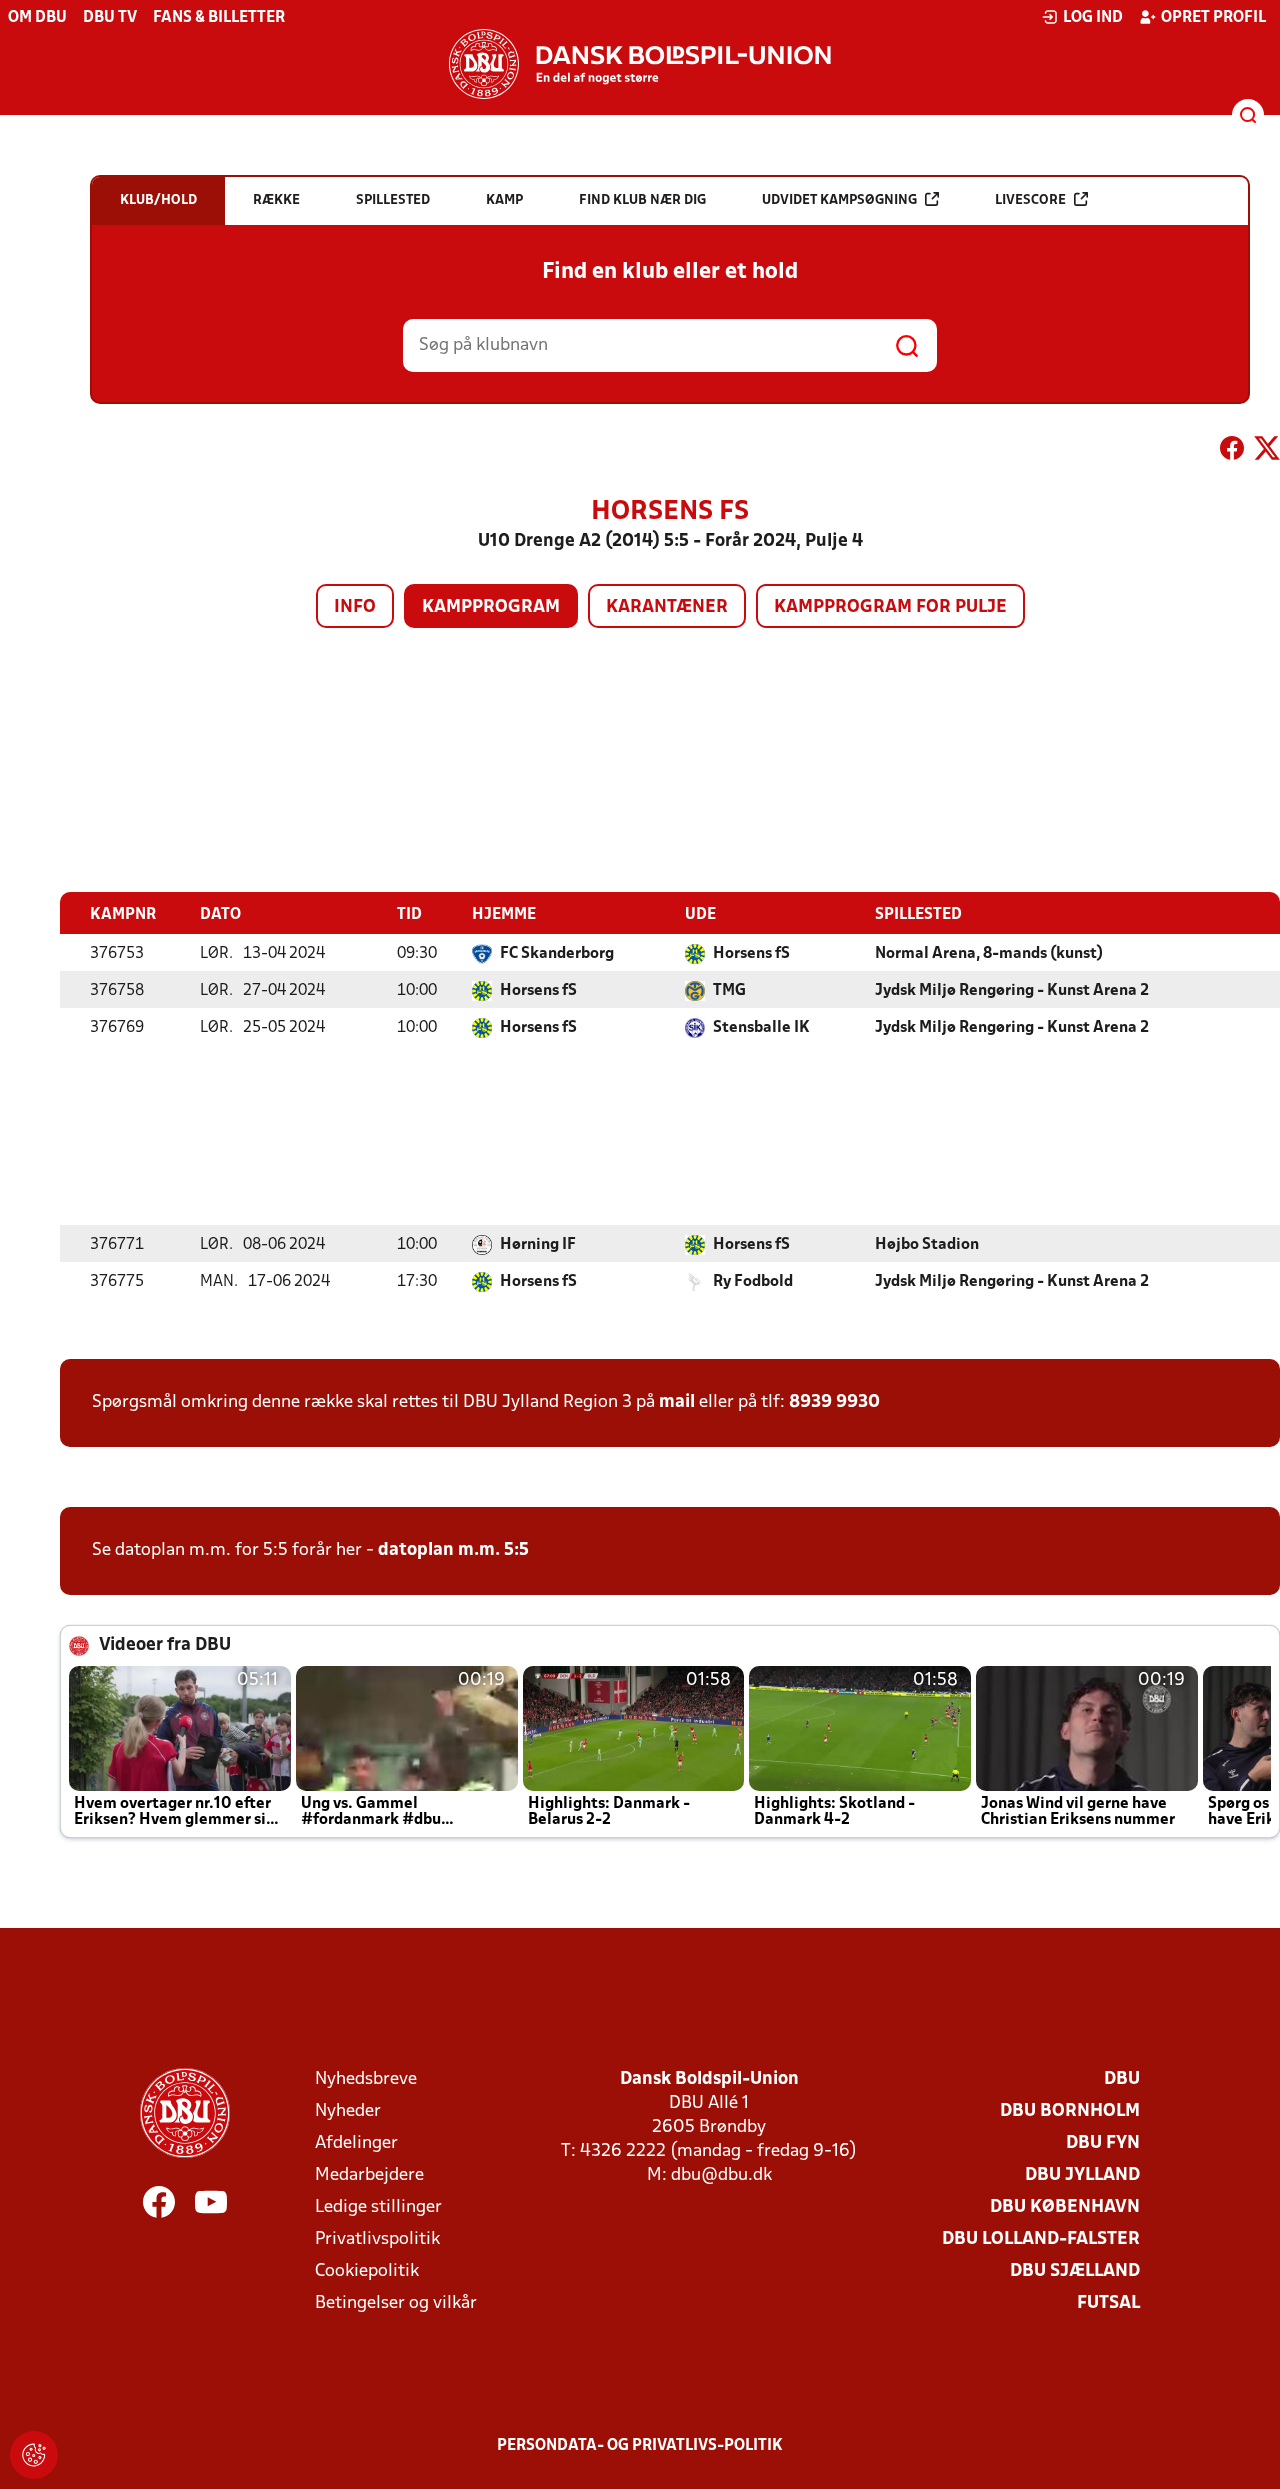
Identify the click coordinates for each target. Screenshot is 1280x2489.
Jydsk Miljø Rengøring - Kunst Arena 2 (1012, 991)
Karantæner (667, 607)
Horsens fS (751, 954)
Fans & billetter (219, 18)
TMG (729, 991)
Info (355, 607)
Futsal (1108, 2303)
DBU (1122, 2079)
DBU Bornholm (1070, 2111)
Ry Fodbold (753, 1282)
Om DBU (37, 18)
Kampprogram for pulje (890, 607)
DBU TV (110, 18)
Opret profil (1213, 18)
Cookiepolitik (367, 2271)
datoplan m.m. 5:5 (453, 1550)
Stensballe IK (761, 1028)
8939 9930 (834, 1402)
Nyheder (348, 2111)
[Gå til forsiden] (640, 64)
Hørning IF (538, 1245)
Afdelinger (356, 2143)
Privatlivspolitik (377, 2239)
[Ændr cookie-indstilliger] (34, 2455)
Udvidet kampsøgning (839, 200)
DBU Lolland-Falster (1041, 2239)
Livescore (1030, 200)
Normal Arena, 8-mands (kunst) (989, 954)
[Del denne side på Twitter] (1267, 452)
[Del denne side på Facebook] (1232, 452)
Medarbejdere (369, 2175)
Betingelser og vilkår (396, 2303)
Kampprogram (491, 607)
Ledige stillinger (378, 2207)
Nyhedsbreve (366, 2079)
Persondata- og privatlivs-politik (640, 2446)
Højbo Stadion (927, 1245)
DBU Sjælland (1075, 2271)
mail (677, 1402)
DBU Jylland (1082, 2175)
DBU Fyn (1103, 2143)
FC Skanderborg (557, 954)
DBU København (1065, 2207)
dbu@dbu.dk (721, 2175)
